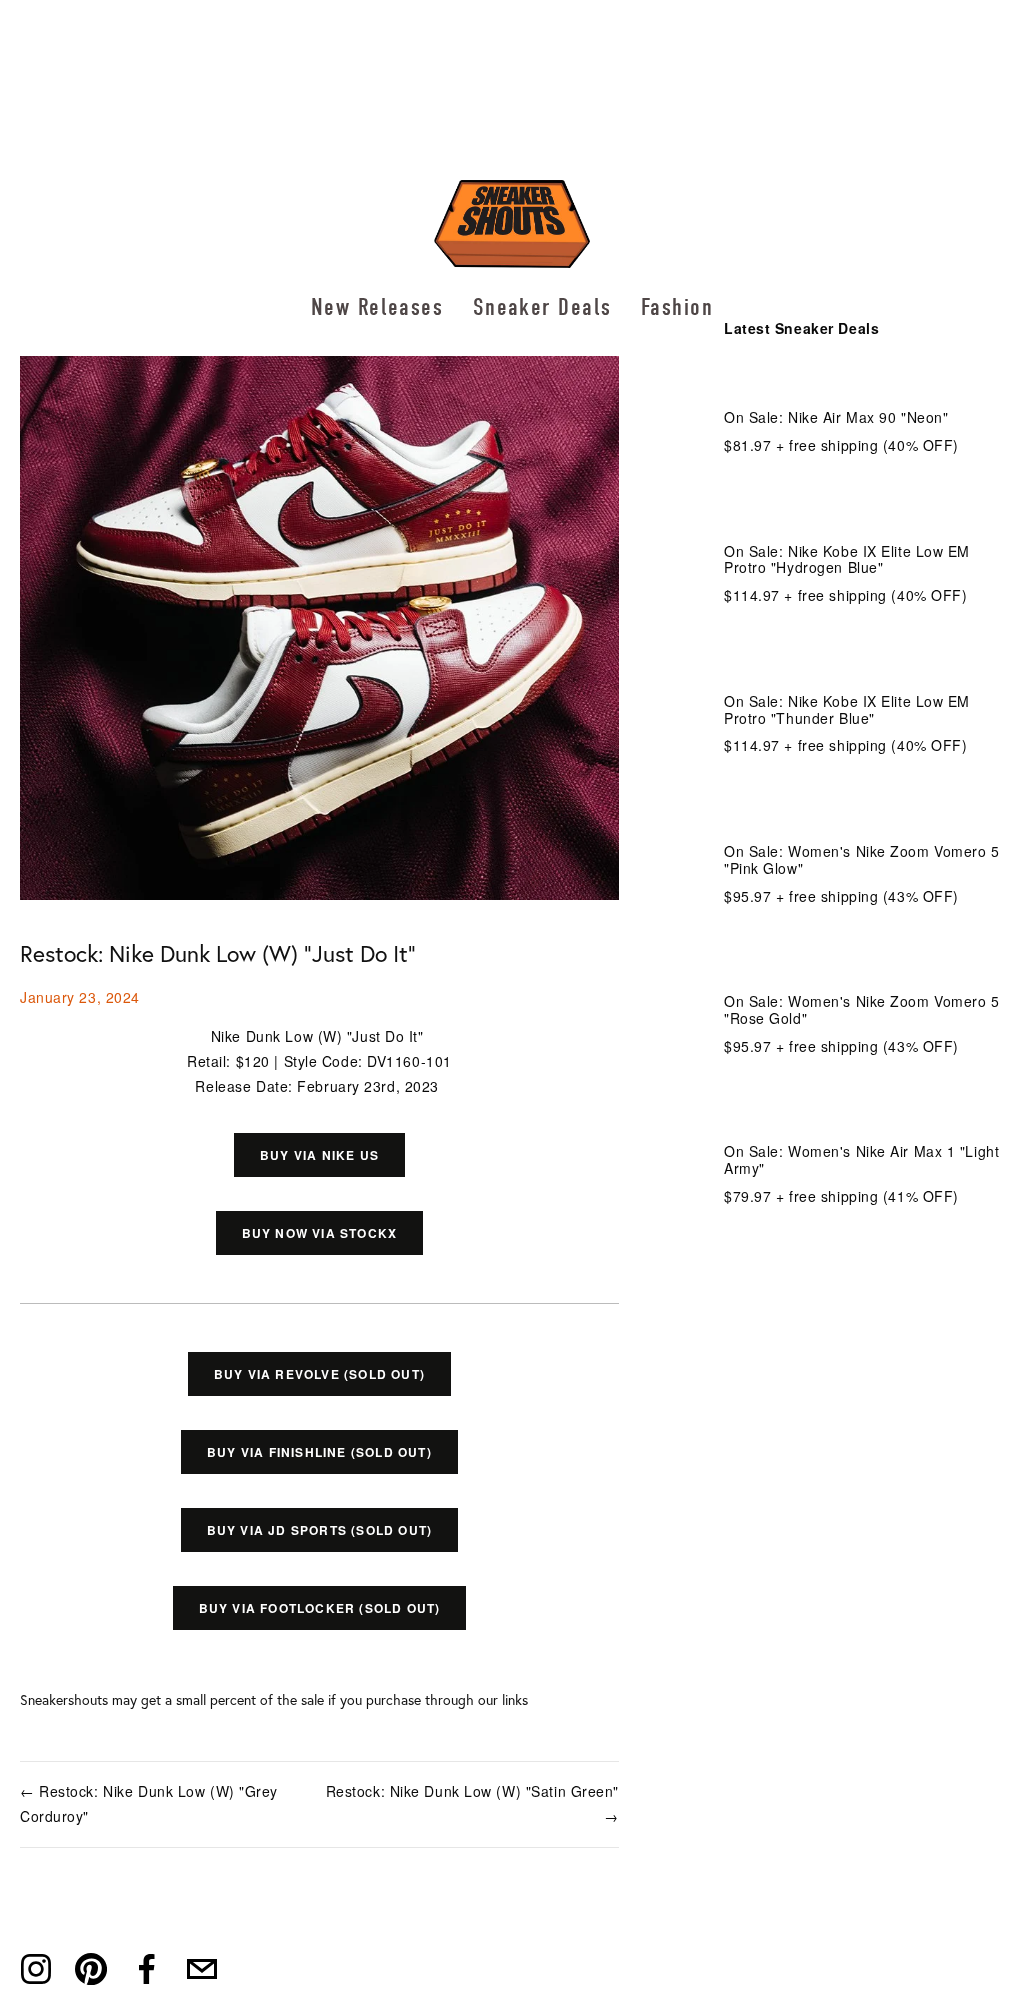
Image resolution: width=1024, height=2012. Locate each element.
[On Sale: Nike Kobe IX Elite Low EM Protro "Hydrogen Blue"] (864, 509)
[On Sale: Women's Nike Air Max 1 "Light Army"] (864, 1109)
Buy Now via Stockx (320, 1233)
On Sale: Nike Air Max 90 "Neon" (836, 417)
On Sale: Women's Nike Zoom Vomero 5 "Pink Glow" (862, 859)
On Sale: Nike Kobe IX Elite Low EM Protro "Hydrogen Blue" (847, 559)
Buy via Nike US (319, 1155)
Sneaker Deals (542, 307)
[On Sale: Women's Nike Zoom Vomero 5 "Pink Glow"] (864, 809)
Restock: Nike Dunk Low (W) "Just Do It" (218, 953)
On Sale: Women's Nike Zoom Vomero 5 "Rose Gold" (862, 1009)
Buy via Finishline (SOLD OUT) (319, 1452)
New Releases (377, 307)
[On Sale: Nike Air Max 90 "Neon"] (843, 384)
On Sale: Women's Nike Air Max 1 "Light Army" (861, 1159)
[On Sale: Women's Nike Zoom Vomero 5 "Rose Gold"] (864, 959)
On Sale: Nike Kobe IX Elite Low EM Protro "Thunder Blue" (847, 709)
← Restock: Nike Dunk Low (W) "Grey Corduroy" (149, 1803)
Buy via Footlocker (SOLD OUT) (320, 1608)
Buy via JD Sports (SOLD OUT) (320, 1530)
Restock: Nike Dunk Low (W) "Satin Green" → (472, 1803)
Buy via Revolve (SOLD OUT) (319, 1374)
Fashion (677, 307)
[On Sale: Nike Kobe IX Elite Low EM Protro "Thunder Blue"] (864, 659)
